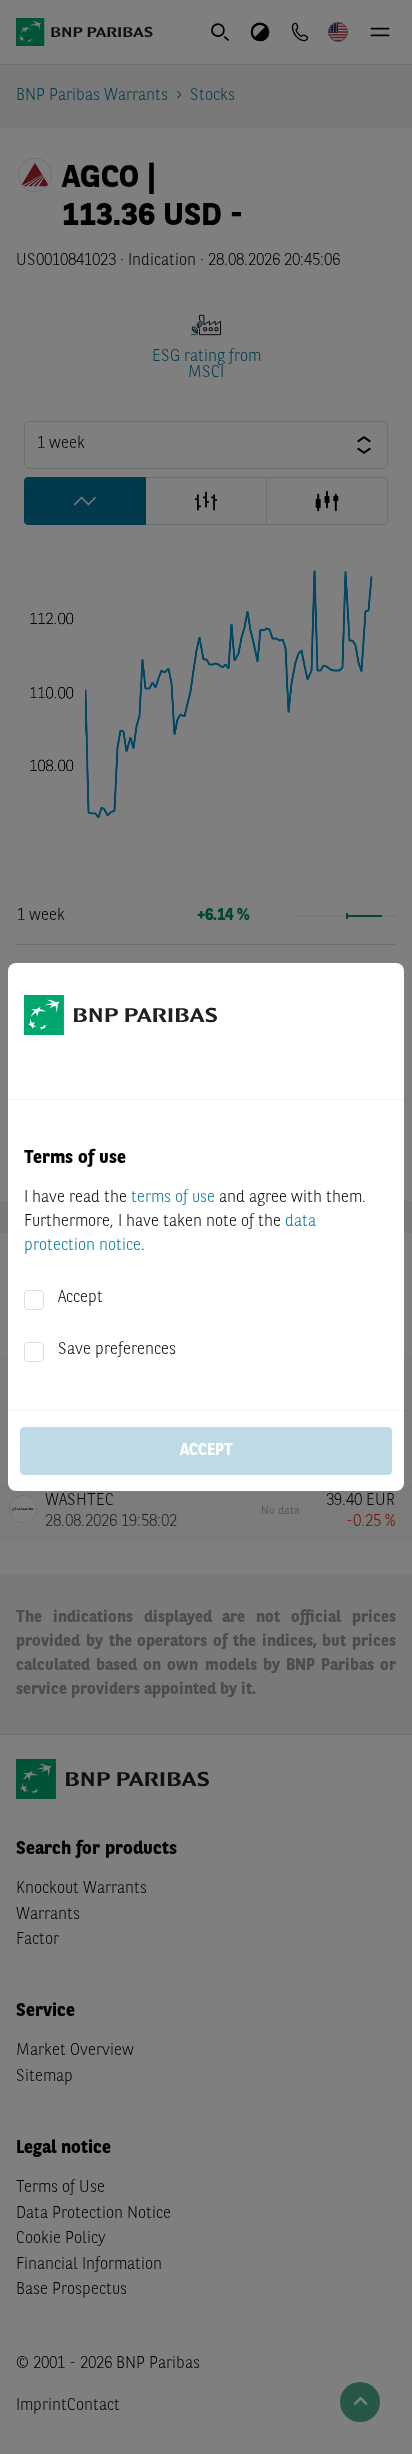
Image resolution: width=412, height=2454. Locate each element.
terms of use (173, 1198)
